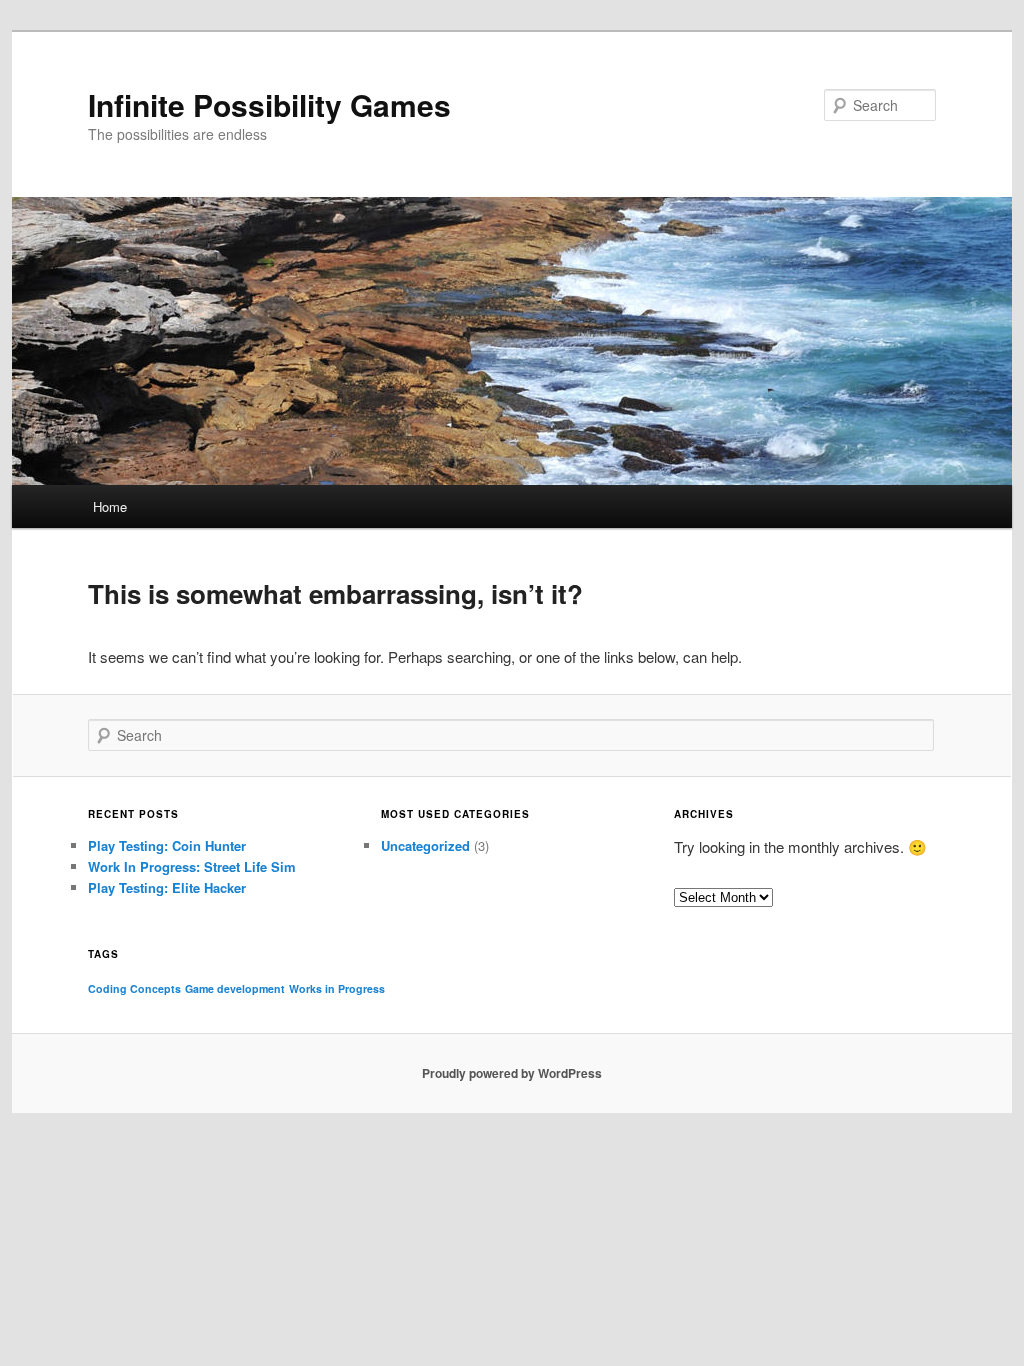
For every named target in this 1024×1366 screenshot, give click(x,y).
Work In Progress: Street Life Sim (192, 866)
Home (110, 506)
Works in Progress (337, 988)
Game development (235, 988)
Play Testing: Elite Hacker (167, 887)
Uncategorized (425, 845)
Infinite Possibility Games (269, 104)
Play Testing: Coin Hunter (167, 845)
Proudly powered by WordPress (512, 1073)
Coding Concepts (134, 988)
